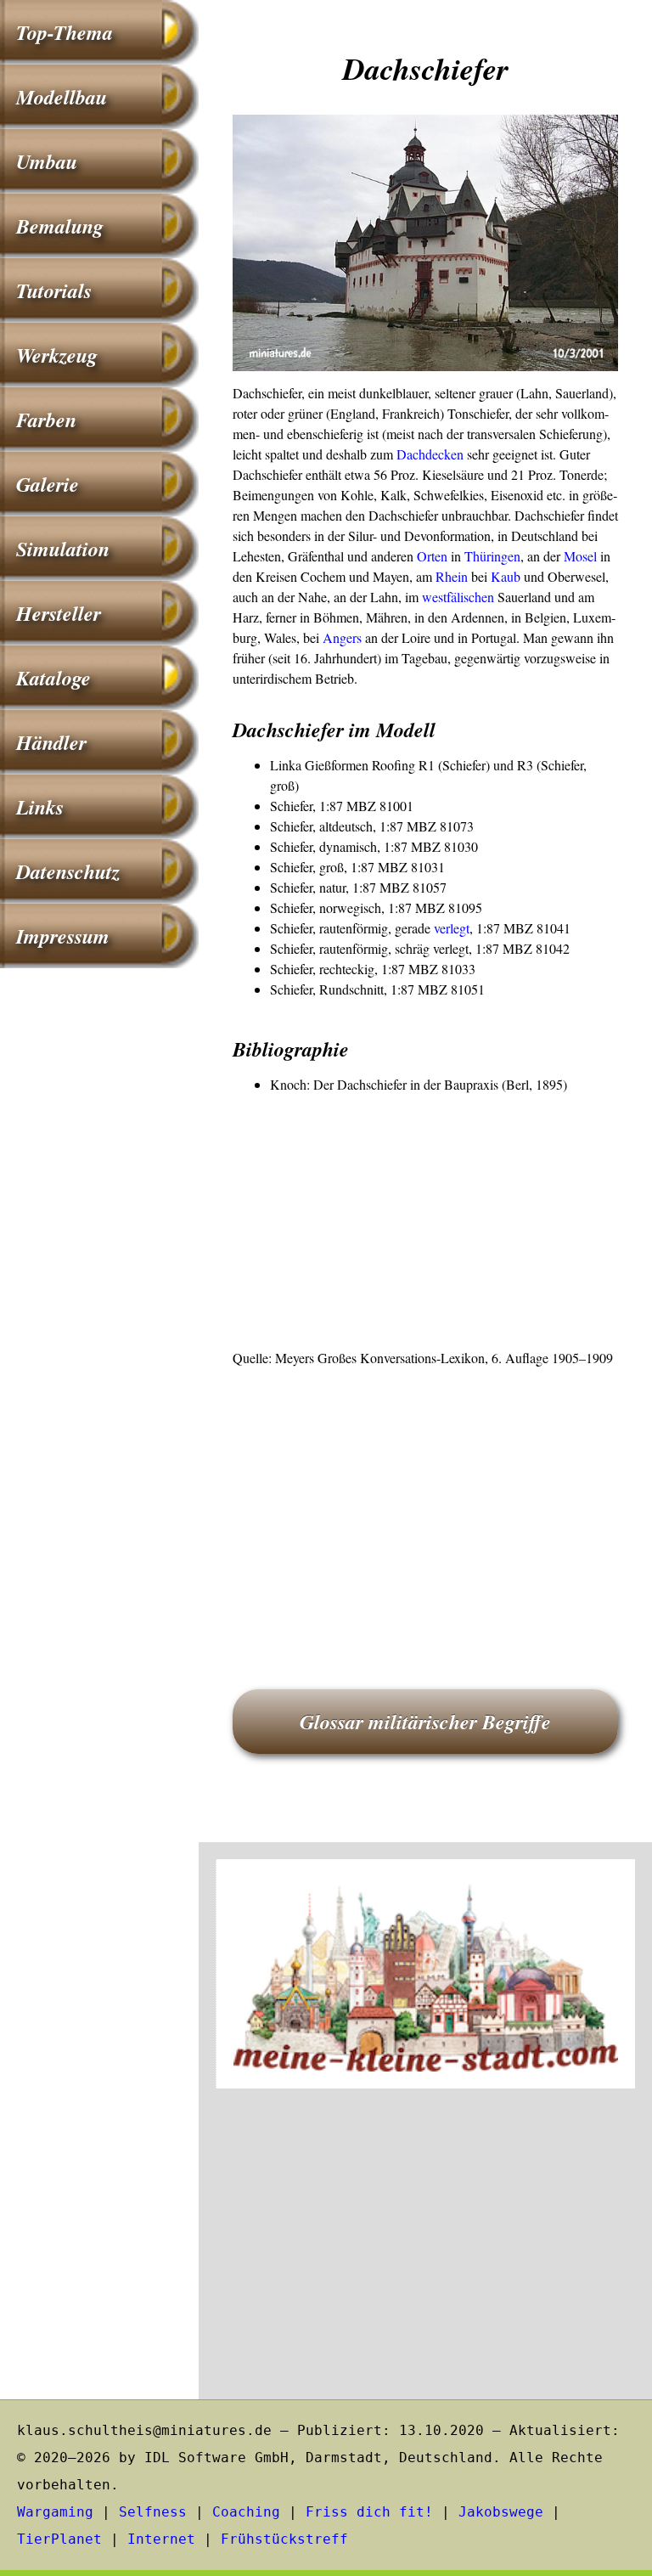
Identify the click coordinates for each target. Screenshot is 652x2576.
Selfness (153, 2512)
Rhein (452, 576)
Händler (51, 742)
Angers (342, 637)
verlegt (452, 928)
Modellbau (62, 97)
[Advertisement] (425, 1222)
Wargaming (55, 2512)
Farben (46, 420)
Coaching (246, 2512)
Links (40, 807)
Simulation (63, 549)
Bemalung (60, 226)
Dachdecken (430, 454)
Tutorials (54, 290)
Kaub (506, 576)
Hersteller (59, 613)
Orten (432, 556)
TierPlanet (59, 2539)
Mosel (580, 556)
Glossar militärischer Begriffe (425, 1722)
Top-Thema (65, 32)
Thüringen (492, 556)
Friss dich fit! (369, 2512)
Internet (161, 2539)
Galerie (48, 484)
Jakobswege (501, 2512)
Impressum (63, 936)
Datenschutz (68, 871)
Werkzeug (57, 355)
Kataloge (53, 678)
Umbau (47, 161)
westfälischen (458, 597)
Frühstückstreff (284, 2539)
